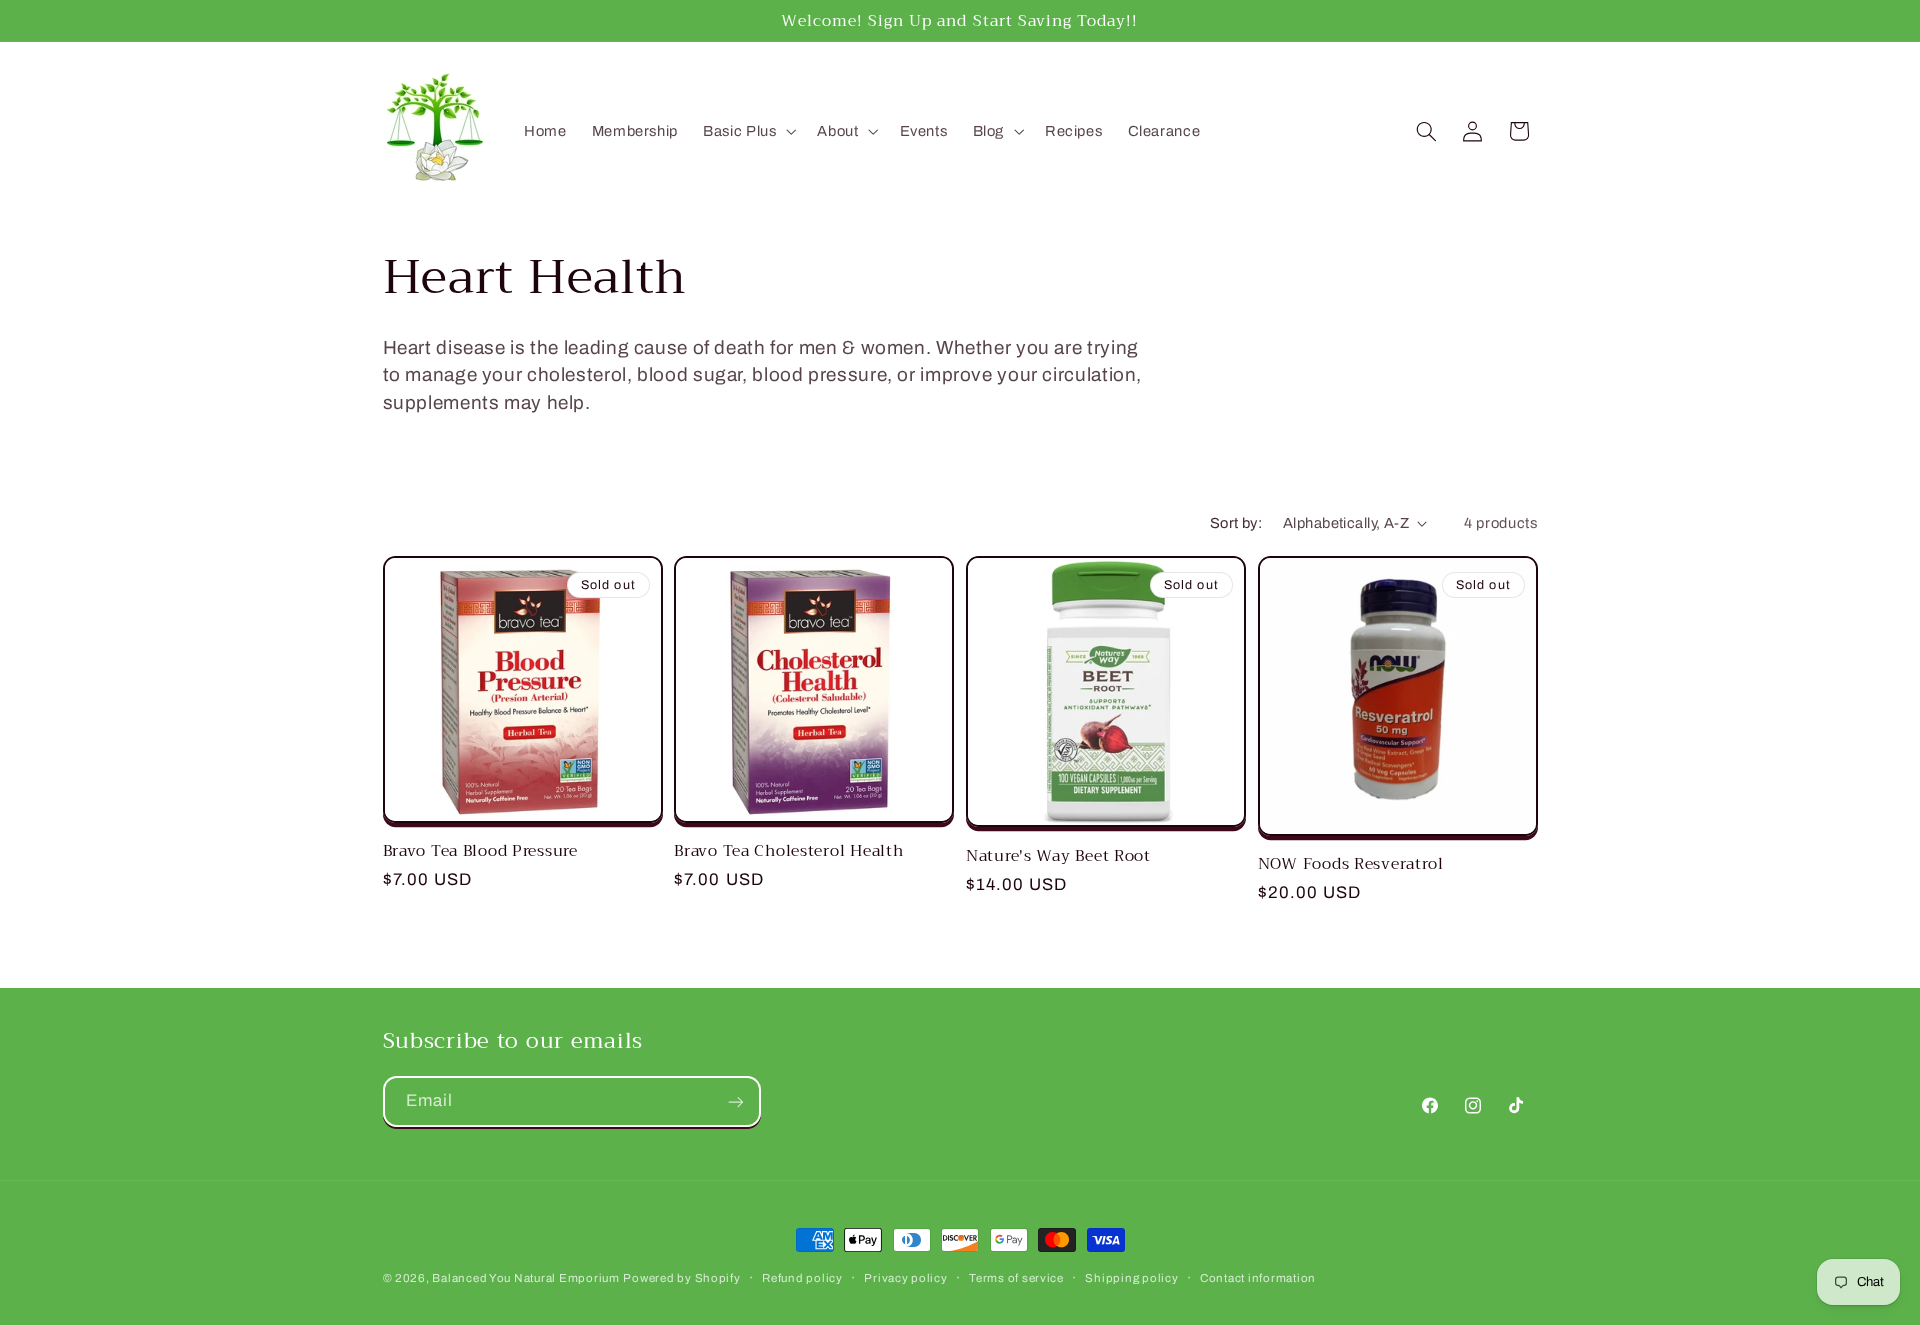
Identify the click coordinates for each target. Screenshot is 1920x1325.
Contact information (1258, 1278)
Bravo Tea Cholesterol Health (788, 851)
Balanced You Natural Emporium (525, 1278)
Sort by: (1236, 523)
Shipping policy (1131, 1278)
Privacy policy (905, 1278)
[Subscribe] (735, 1101)
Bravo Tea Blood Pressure (480, 851)
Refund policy (802, 1278)
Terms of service (1016, 1278)
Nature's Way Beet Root (1058, 856)
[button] (748, 131)
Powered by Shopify (681, 1278)
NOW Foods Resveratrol (1351, 864)
